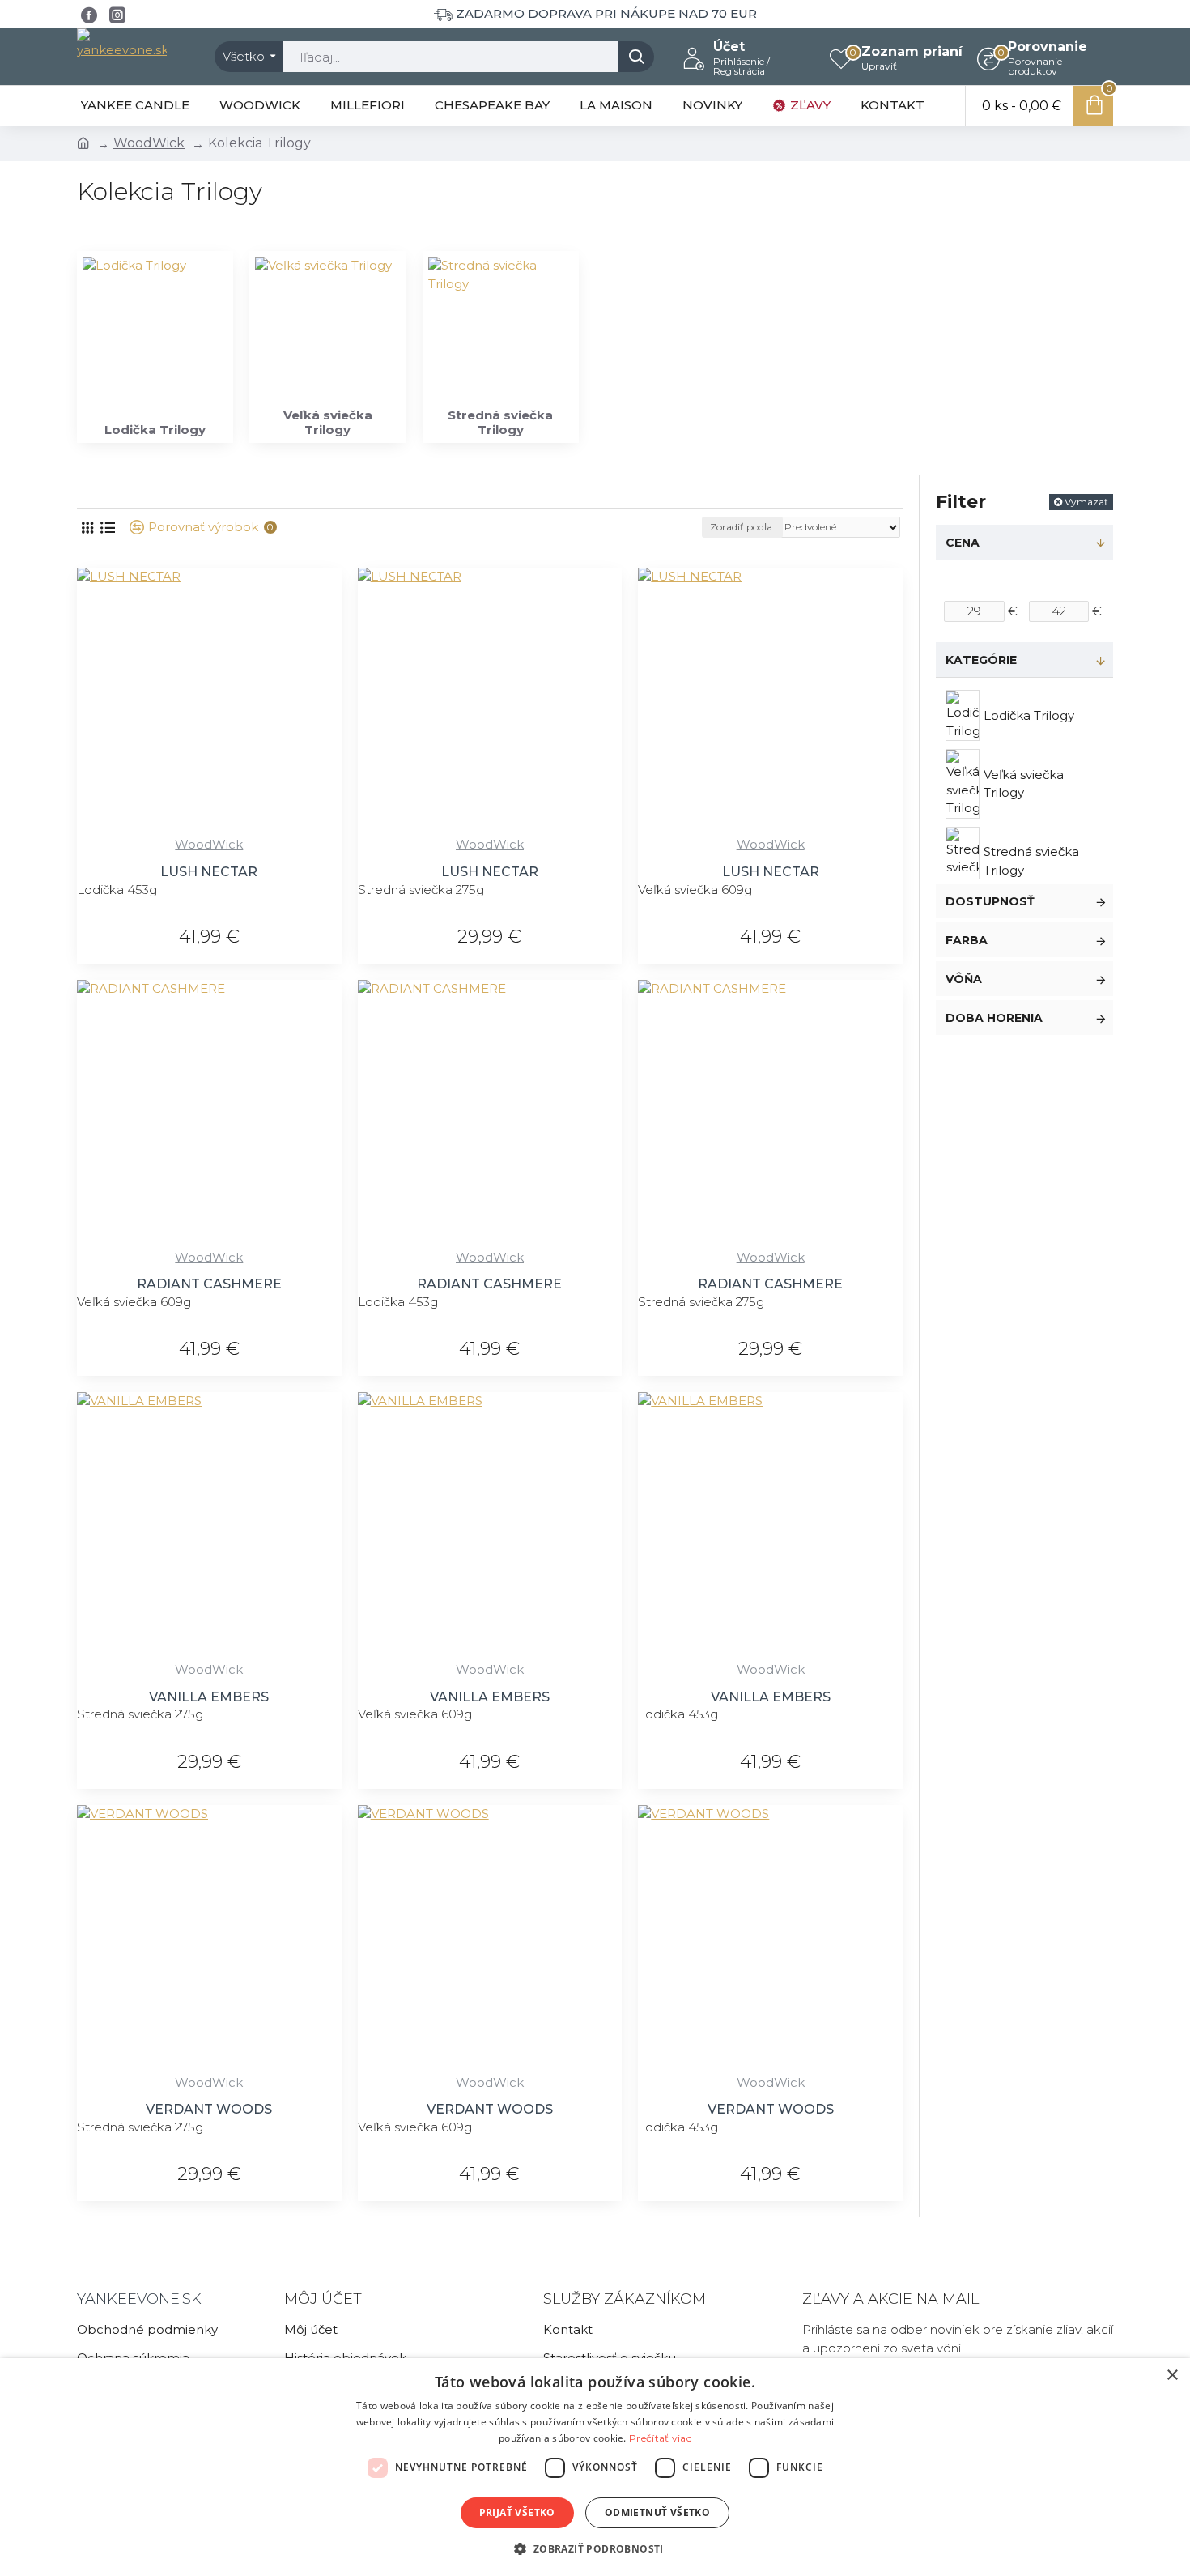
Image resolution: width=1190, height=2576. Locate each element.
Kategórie (981, 660)
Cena (963, 543)
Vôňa (964, 979)
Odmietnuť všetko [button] (657, 2512)
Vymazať (1086, 502)
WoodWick (149, 143)
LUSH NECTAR (209, 872)
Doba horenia (994, 1018)
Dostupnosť (990, 901)
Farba (967, 940)
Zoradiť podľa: (742, 527)
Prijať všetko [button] (517, 2512)
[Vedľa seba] (87, 528)
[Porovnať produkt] (323, 826)
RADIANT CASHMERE (209, 1284)
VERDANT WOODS (209, 2109)
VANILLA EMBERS (209, 1697)
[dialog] (595, 2467)
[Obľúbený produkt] (289, 826)
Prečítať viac (660, 2438)
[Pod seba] (107, 528)
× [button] (1172, 2376)
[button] (595, 2548)
